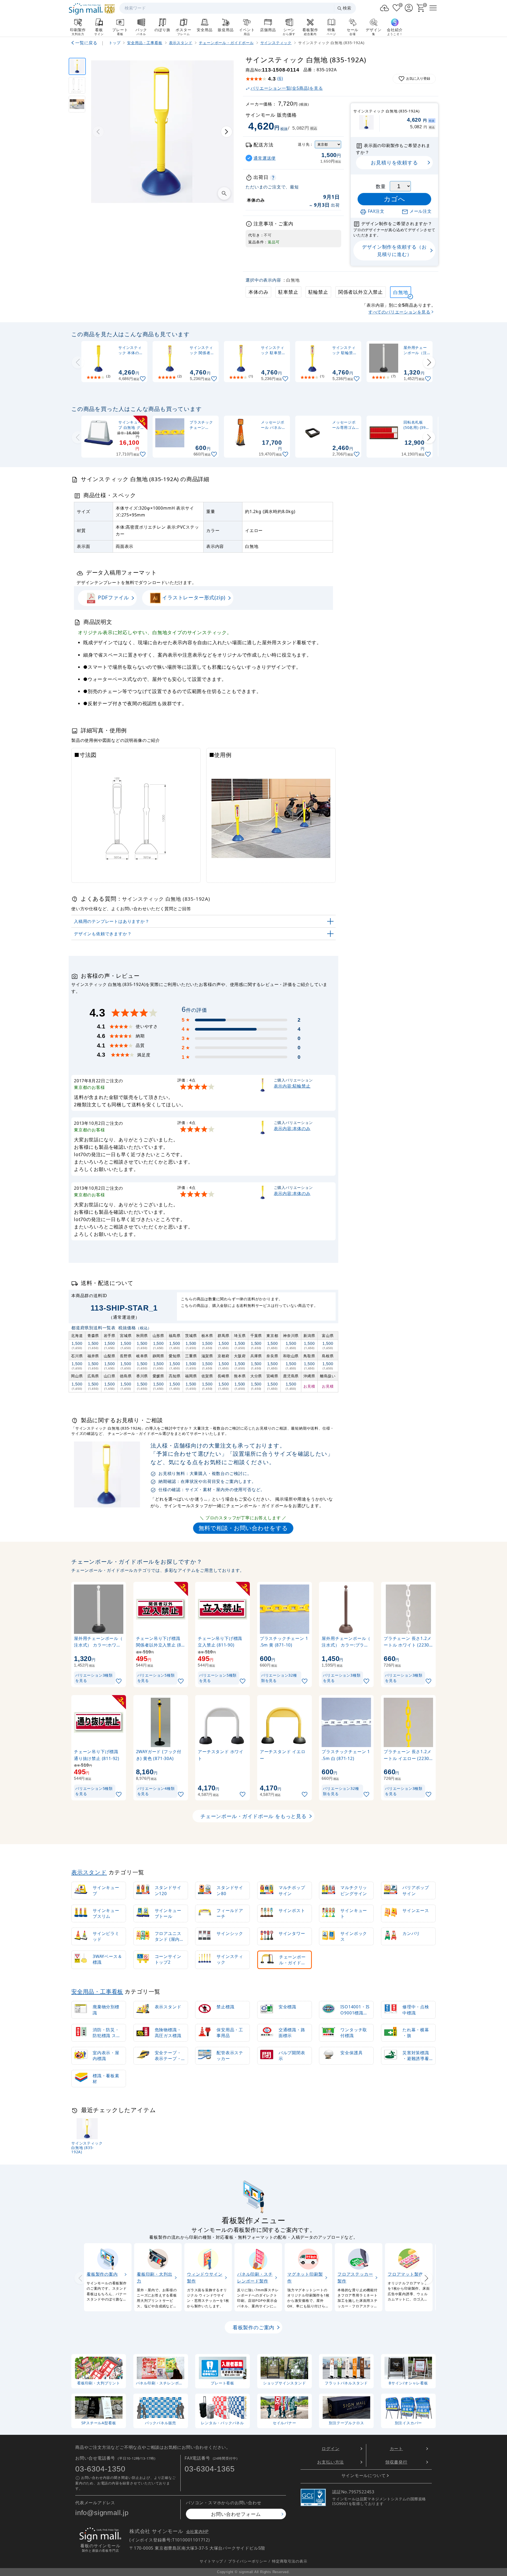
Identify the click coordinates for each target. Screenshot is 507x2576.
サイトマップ (211, 2561)
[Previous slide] (78, 362)
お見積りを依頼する (394, 162)
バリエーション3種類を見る (94, 1678)
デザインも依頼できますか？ (103, 934)
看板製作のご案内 (253, 2328)
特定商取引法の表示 (290, 2561)
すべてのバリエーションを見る (399, 312)
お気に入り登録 (418, 79)
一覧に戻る (86, 43)
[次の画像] (227, 132)
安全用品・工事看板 (97, 1991)
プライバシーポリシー (248, 2561)
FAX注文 (376, 211)
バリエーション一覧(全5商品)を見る (287, 88)
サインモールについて (364, 2475)
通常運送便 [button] (265, 158)
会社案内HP (197, 2532)
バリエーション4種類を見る (156, 1791)
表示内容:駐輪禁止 (292, 1086)
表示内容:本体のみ (292, 1128)
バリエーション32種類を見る (279, 1678)
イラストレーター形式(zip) (193, 597)
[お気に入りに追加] (143, 379)
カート (396, 2449)
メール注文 (421, 211)
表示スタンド (89, 1872)
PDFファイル (113, 597)
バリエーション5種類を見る (156, 1678)
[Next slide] (429, 362)
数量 (381, 186)
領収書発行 (396, 2462)
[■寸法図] (77, 85)
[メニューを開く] (433, 8)
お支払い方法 (330, 2462)
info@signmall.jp (102, 2513)
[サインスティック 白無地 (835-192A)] (77, 66)
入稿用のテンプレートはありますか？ (112, 921)
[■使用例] (77, 104)
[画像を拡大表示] (224, 193)
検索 (347, 8)
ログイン (330, 2449)
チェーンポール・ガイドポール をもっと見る (253, 1816)
